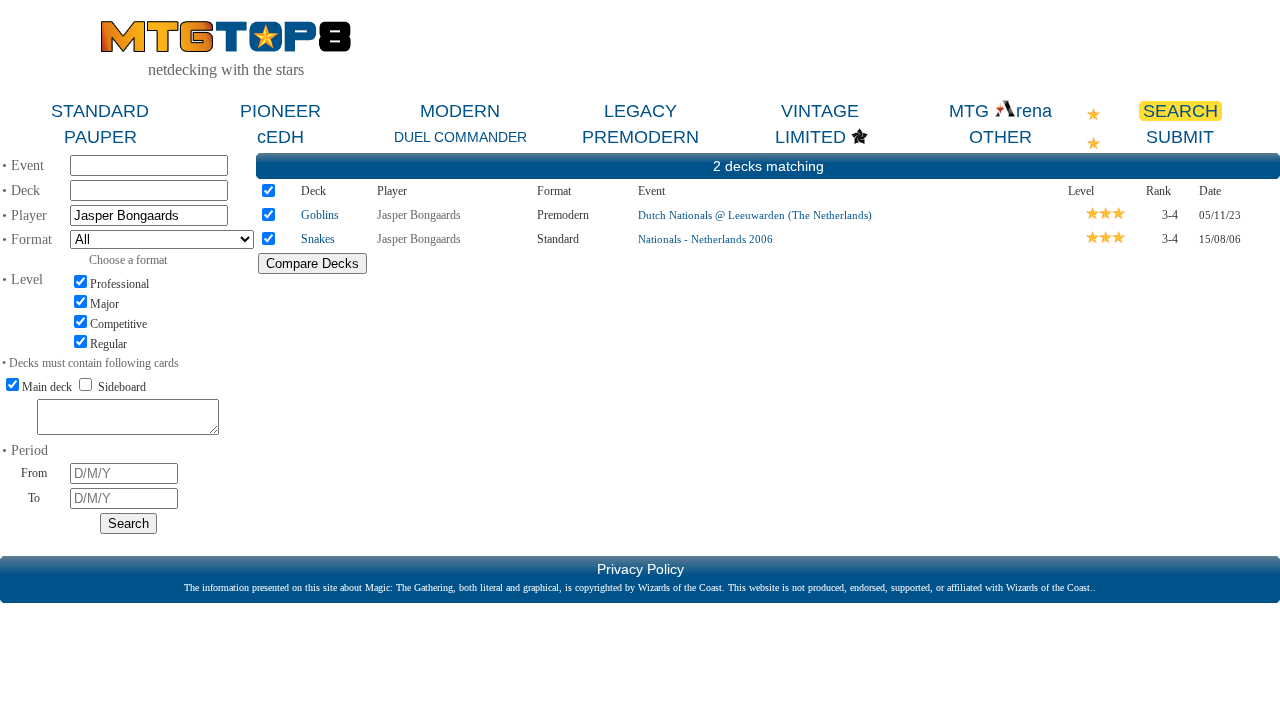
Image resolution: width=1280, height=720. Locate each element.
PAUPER (100, 137)
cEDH (280, 137)
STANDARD (100, 111)
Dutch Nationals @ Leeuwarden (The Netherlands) (755, 215)
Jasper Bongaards (419, 215)
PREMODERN (640, 137)
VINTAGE (820, 111)
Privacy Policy (640, 569)
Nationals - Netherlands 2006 (705, 239)
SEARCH (1180, 111)
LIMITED (810, 137)
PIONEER (280, 111)
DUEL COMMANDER (460, 137)
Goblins (320, 215)
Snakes (318, 239)
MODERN (460, 111)
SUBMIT (1180, 137)
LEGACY (640, 111)
